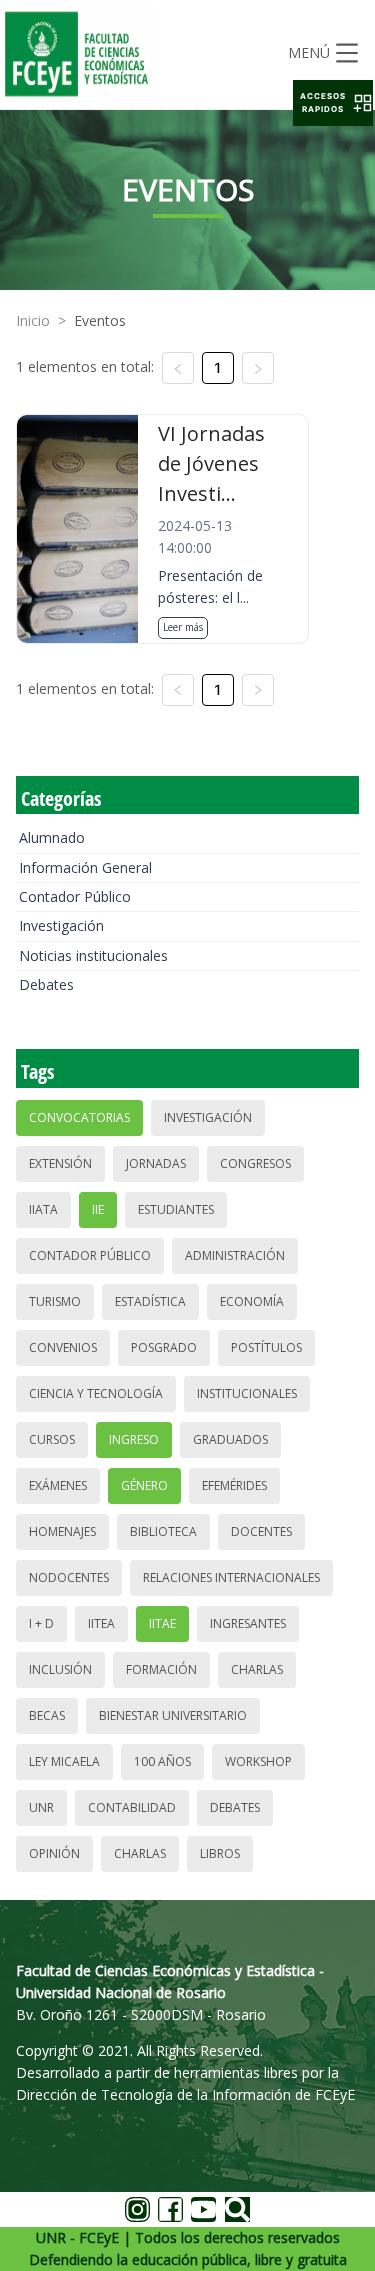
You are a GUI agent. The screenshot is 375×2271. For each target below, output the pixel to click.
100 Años (162, 1761)
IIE (98, 1209)
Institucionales (247, 1393)
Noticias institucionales (93, 955)
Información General (85, 867)
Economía (252, 1301)
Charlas (257, 1669)
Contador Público (75, 896)
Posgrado (164, 1347)
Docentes (261, 1531)
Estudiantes (176, 1209)
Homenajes (62, 1531)
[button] (333, 103)
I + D (41, 1623)
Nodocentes (69, 1577)
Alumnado (52, 837)
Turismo (55, 1301)
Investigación (61, 925)
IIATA (43, 1209)
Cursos (52, 1439)
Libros (220, 1853)
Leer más (183, 627)
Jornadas (156, 1163)
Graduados (230, 1439)
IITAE (162, 1623)
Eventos (100, 320)
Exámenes (58, 1485)
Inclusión (60, 1669)
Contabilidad (132, 1807)
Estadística (150, 1301)
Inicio (33, 320)
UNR (41, 1807)
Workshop (258, 1761)
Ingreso (134, 1439)
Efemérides (234, 1485)
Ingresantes (248, 1623)
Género (144, 1485)
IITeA (101, 1623)
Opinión (54, 1853)
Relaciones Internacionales (231, 1577)
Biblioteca (163, 1531)
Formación (161, 1669)
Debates (46, 984)
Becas (47, 1715)
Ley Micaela (64, 1761)
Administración (235, 1255)
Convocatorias (79, 1117)
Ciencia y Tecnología (96, 1393)
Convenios (63, 1347)
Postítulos (266, 1347)
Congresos (255, 1163)
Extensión (60, 1163)
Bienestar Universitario (173, 1715)
